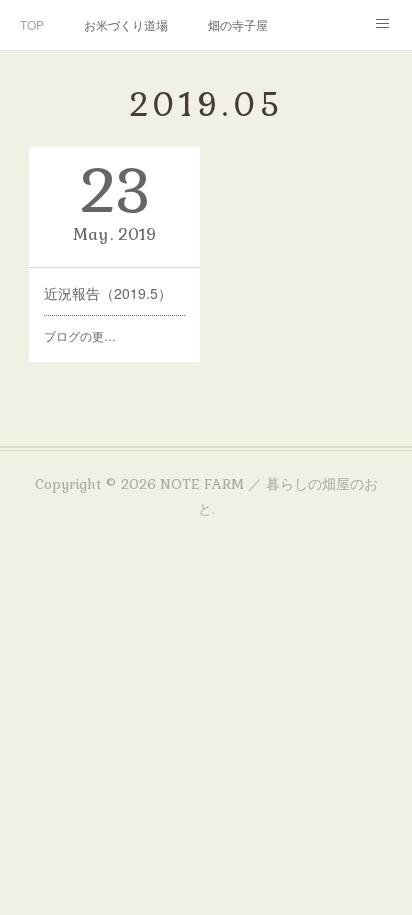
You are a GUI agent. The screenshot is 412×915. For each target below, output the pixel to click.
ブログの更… (80, 335)
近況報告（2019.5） (108, 293)
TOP (32, 24)
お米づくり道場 (126, 24)
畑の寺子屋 (238, 24)
